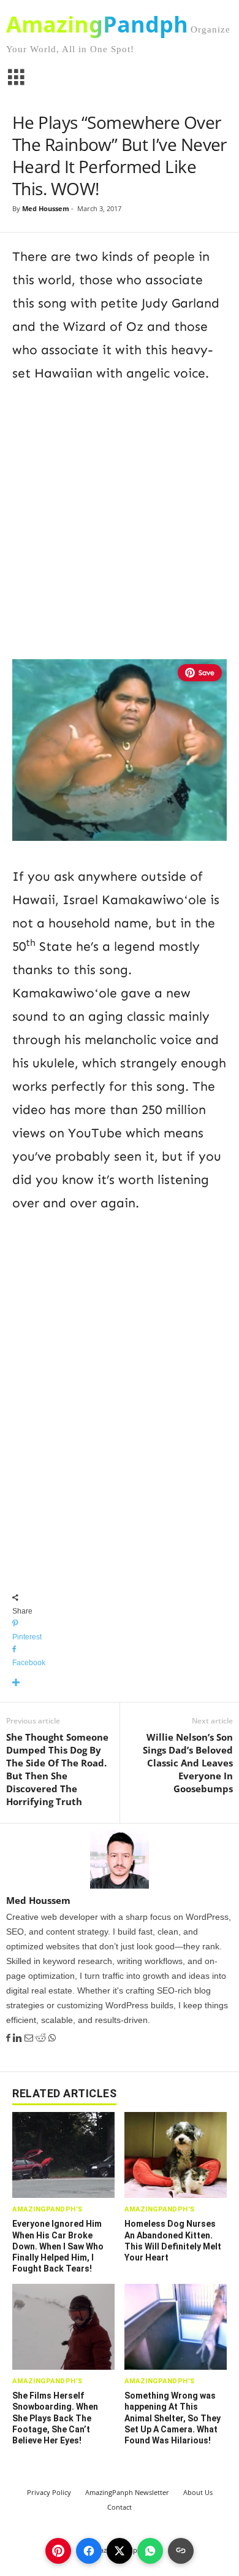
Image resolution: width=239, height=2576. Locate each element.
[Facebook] (9, 2038)
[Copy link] (181, 2551)
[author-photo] (120, 1859)
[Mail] (30, 2038)
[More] (120, 1683)
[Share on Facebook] (89, 2551)
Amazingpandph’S (47, 2209)
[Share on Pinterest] (58, 2551)
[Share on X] (120, 2551)
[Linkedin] (19, 2038)
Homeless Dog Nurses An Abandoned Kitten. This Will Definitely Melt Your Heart (173, 2241)
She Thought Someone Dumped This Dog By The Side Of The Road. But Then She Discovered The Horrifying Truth (57, 1769)
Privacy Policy (49, 2492)
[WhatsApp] (52, 2038)
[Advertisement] (120, 519)
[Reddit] (42, 2038)
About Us (198, 2492)
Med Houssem (46, 208)
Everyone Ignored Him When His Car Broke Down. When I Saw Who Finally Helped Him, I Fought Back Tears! (58, 2246)
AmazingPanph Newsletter (127, 2492)
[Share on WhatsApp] (150, 2551)
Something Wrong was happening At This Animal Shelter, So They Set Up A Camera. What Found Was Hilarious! (173, 2418)
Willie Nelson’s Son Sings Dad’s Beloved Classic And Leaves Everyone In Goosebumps (188, 1763)
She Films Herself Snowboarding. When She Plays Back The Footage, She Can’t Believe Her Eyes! (55, 2418)
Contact (120, 2507)
